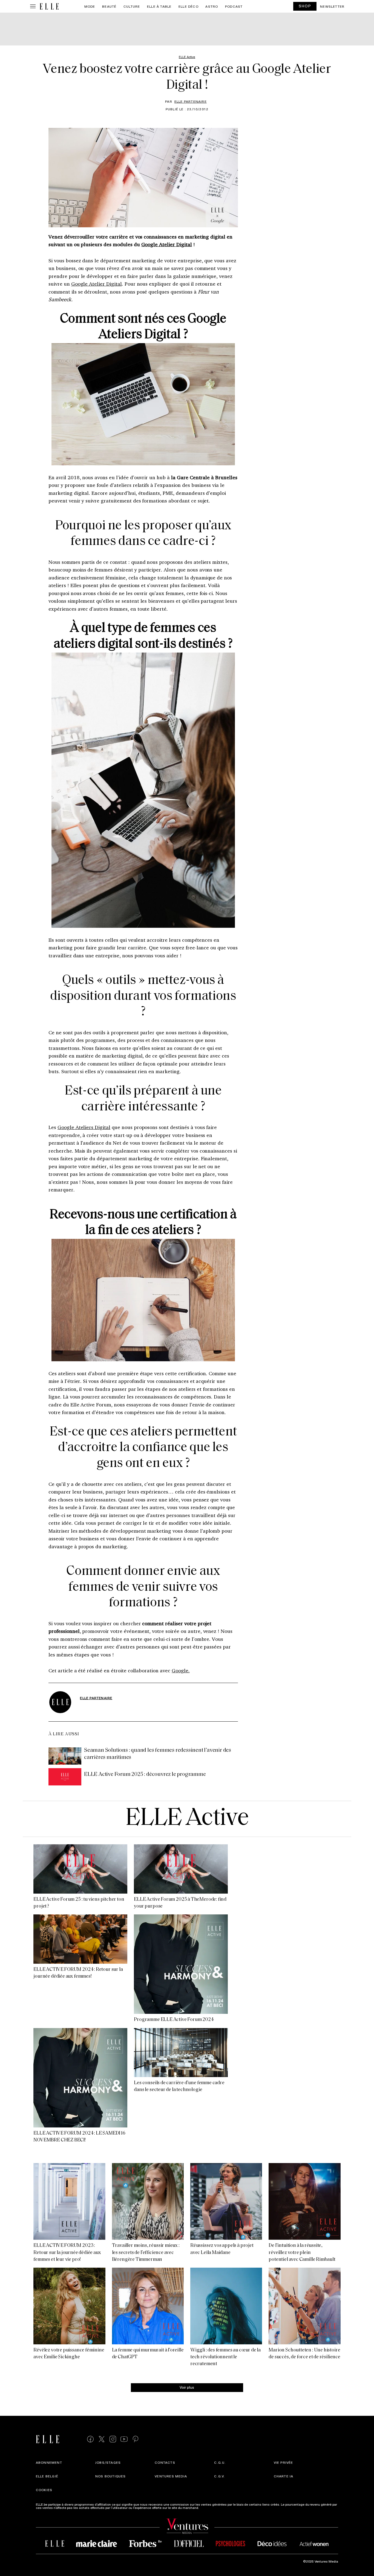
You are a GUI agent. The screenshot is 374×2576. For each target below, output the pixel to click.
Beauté (109, 6)
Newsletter (332, 6)
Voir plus (187, 2387)
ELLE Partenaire (191, 101)
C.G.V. (219, 2476)
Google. (181, 1670)
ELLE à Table (159, 6)
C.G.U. (220, 2462)
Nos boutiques (111, 2476)
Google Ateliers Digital (84, 1127)
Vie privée (284, 2462)
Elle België (47, 2476)
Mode (90, 6)
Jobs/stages (108, 2462)
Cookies (44, 2490)
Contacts (165, 2462)
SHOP (305, 6)
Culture (132, 6)
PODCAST (234, 6)
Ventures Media (171, 2476)
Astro (212, 6)
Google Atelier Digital (167, 244)
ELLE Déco (189, 6)
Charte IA (284, 2476)
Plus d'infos (209, 2508)
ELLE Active (187, 1819)
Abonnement (49, 2462)
